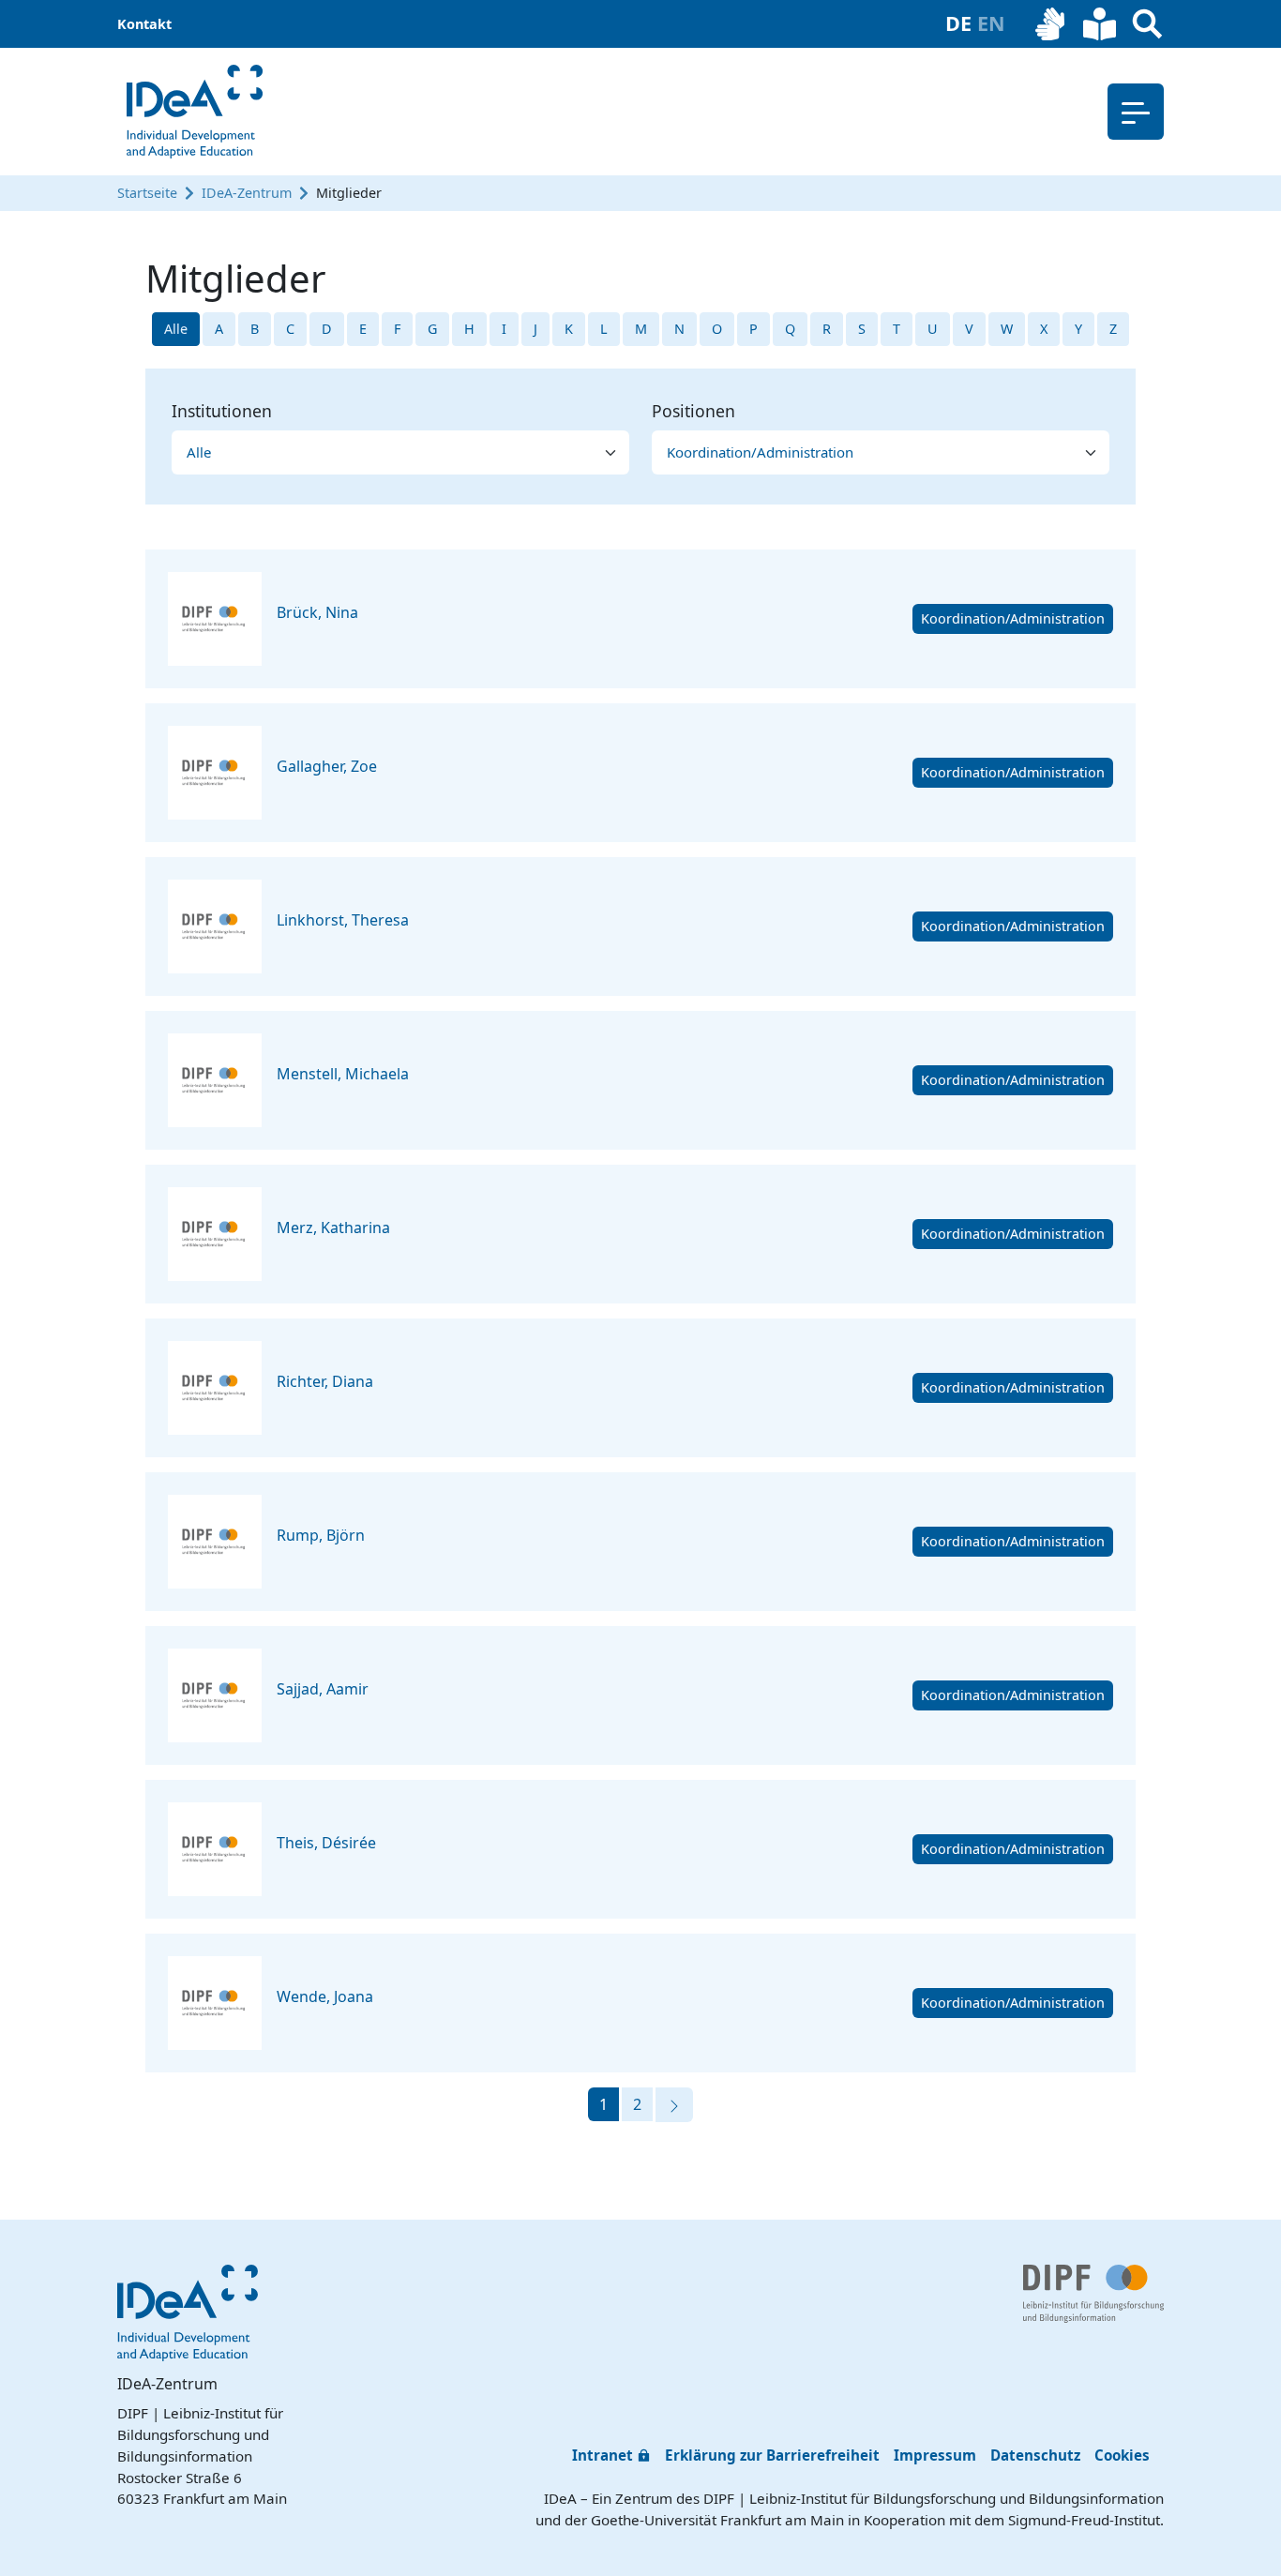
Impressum (935, 2455)
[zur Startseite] (195, 112)
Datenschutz (1035, 2455)
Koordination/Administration (1013, 618)
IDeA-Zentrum (247, 193)
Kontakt (144, 24)
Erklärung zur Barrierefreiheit (772, 2455)
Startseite (147, 193)
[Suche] (1147, 24)
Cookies (1122, 2455)
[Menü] (1136, 112)
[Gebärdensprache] (1052, 24)
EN (991, 23)
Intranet (603, 2455)
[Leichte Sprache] (1100, 24)
